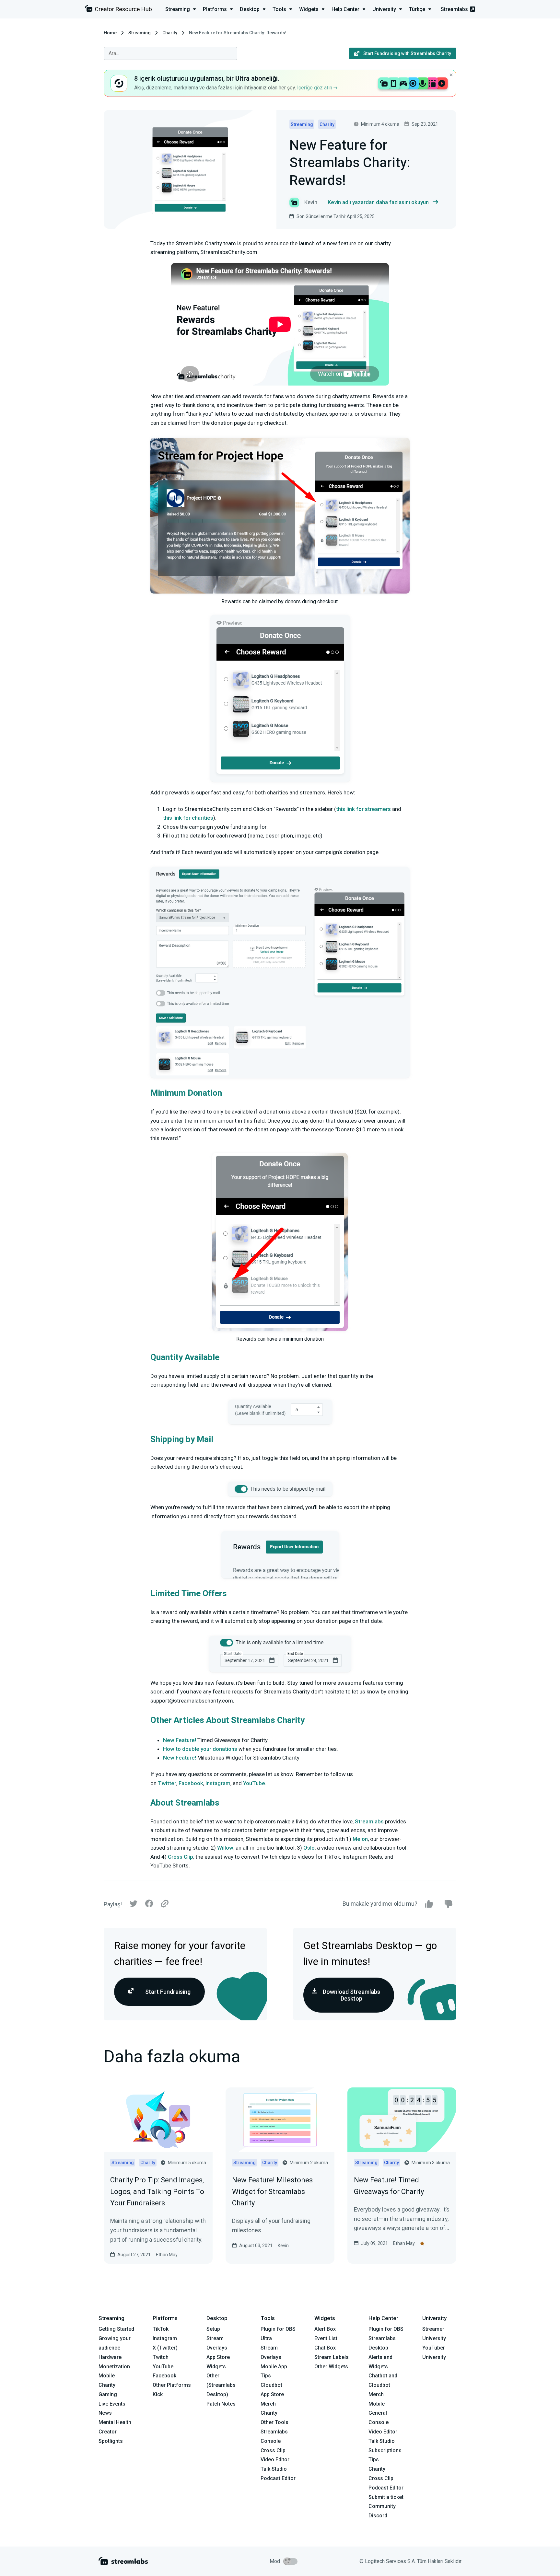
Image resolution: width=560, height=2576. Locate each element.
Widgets (216, 2367)
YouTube (254, 1783)
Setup (213, 2329)
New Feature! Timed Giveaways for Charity (389, 2186)
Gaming (108, 2394)
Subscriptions (385, 2450)
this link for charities (188, 818)
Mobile (107, 2376)
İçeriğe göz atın (315, 88)
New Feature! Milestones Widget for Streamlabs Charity (272, 2191)
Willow (225, 1848)
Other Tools (274, 2422)
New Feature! (180, 1740)
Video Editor (275, 2460)
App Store (218, 2357)
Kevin (283, 2246)
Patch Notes (221, 2404)
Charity (170, 33)
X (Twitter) (165, 2348)
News (105, 2413)
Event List (326, 2338)
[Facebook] (149, 1905)
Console (379, 2422)
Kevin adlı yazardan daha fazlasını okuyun (378, 202)
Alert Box (325, 2329)
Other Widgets (331, 2367)
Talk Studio (274, 2469)
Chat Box (325, 2348)
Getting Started (116, 2329)
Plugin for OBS (278, 2329)
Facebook (191, 1783)
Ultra (266, 2338)
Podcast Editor (278, 2478)
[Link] (165, 1904)
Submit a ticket (386, 2497)
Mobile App (274, 2367)
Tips (266, 2376)
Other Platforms (172, 2385)
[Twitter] (134, 1905)
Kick (158, 2394)
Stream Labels (332, 2357)
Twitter (167, 1783)
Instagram (218, 1783)
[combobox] (170, 53)
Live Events (112, 2404)
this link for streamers (363, 809)
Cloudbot (271, 2385)
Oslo (309, 1848)
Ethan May (167, 2255)
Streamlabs (454, 9)
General (378, 2413)
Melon (360, 1839)
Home (110, 33)
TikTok (161, 2329)
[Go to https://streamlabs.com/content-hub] (118, 10)
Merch (268, 2404)
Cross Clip (181, 1857)
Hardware (110, 2357)
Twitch (161, 2357)
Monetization (114, 2367)
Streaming (140, 33)
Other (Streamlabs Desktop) (221, 2385)
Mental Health (115, 2422)
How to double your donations (200, 1749)
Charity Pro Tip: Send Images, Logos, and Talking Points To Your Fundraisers (157, 2191)
